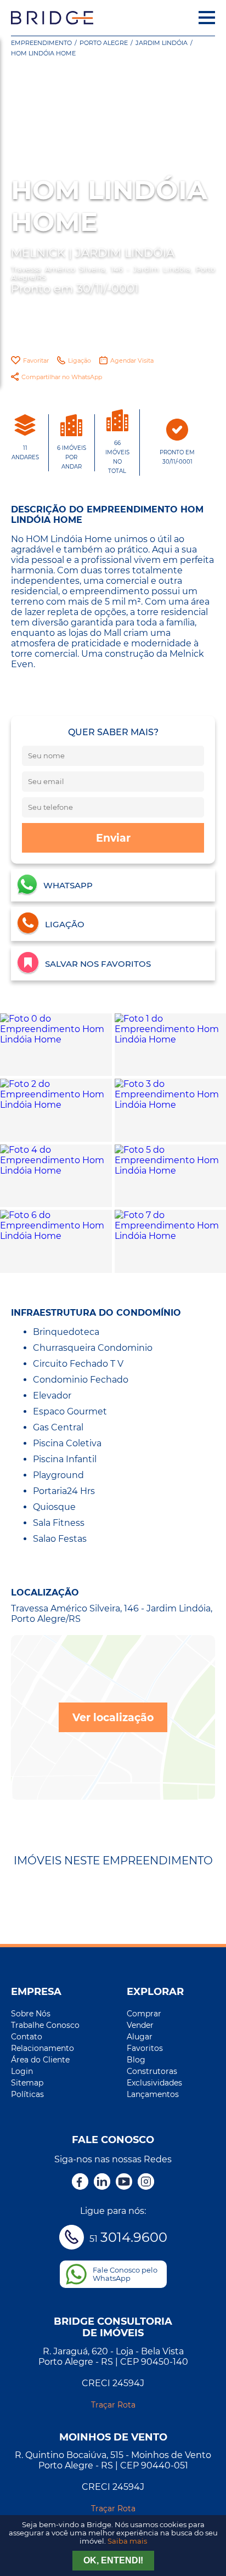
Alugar (140, 2037)
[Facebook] (80, 2183)
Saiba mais (127, 2541)
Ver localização (113, 1717)
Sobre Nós (31, 2014)
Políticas (27, 2094)
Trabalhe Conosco (45, 2025)
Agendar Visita (132, 360)
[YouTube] (124, 2183)
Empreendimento (41, 43)
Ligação (80, 360)
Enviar (113, 838)
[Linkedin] (102, 2183)
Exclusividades (154, 2083)
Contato (27, 2037)
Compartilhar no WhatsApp (62, 377)
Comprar (144, 2014)
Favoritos (145, 2048)
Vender (140, 2025)
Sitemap (27, 2083)
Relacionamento (43, 2048)
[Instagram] (146, 2183)
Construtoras (152, 2071)
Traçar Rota (113, 2405)
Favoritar (36, 360)
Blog (136, 2060)
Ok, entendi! (113, 2560)
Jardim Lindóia (162, 43)
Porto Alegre (104, 43)
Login (22, 2071)
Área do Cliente (40, 2060)
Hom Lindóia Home (43, 53)
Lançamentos (153, 2094)
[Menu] (207, 18)
